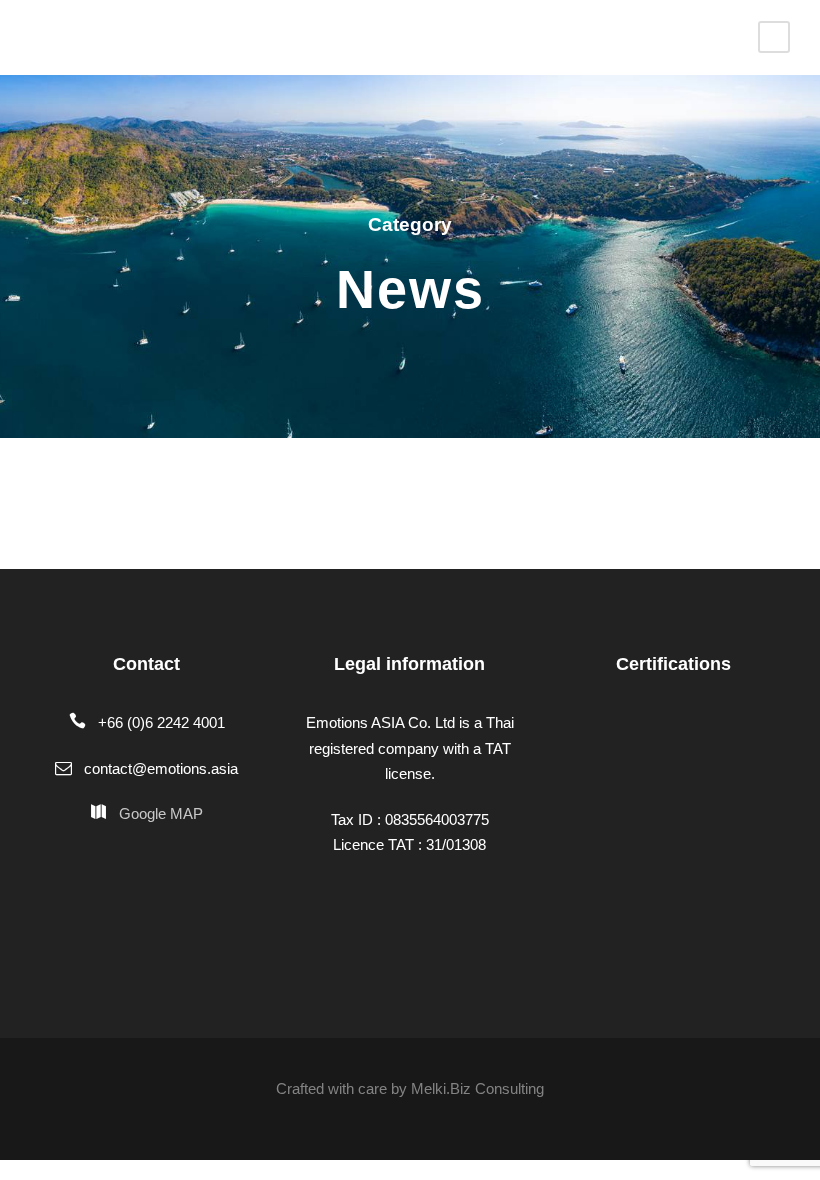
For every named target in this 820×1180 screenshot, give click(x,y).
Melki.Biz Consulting (477, 1088)
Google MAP (161, 813)
